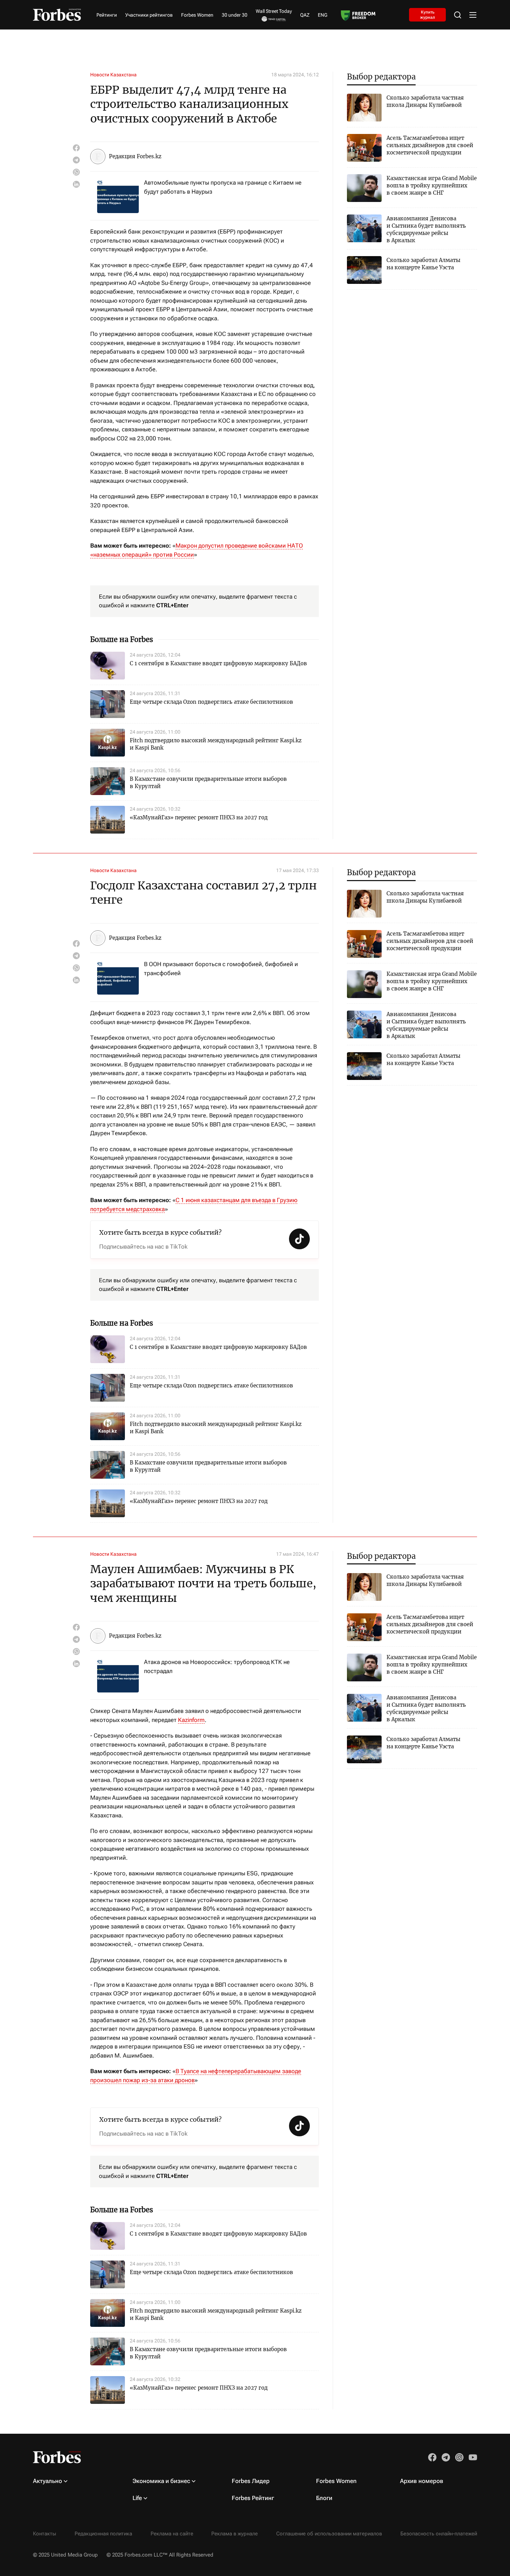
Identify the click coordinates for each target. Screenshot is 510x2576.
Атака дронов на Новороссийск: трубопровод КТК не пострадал (217, 1666)
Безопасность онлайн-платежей (439, 2534)
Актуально (48, 2481)
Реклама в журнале (235, 2534)
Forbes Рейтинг (253, 2498)
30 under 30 (235, 15)
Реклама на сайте (172, 2534)
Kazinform (191, 1720)
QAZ (305, 15)
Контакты (45, 2534)
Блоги (324, 2498)
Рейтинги (107, 15)
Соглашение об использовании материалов (329, 2534)
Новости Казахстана (113, 75)
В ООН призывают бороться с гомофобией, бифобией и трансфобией (221, 969)
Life (137, 2498)
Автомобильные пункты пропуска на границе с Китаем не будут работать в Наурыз (223, 187)
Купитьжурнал (428, 15)
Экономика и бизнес (161, 2481)
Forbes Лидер (251, 2481)
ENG (323, 15)
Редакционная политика (103, 2534)
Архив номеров (422, 2481)
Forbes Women (197, 15)
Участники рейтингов (149, 15)
